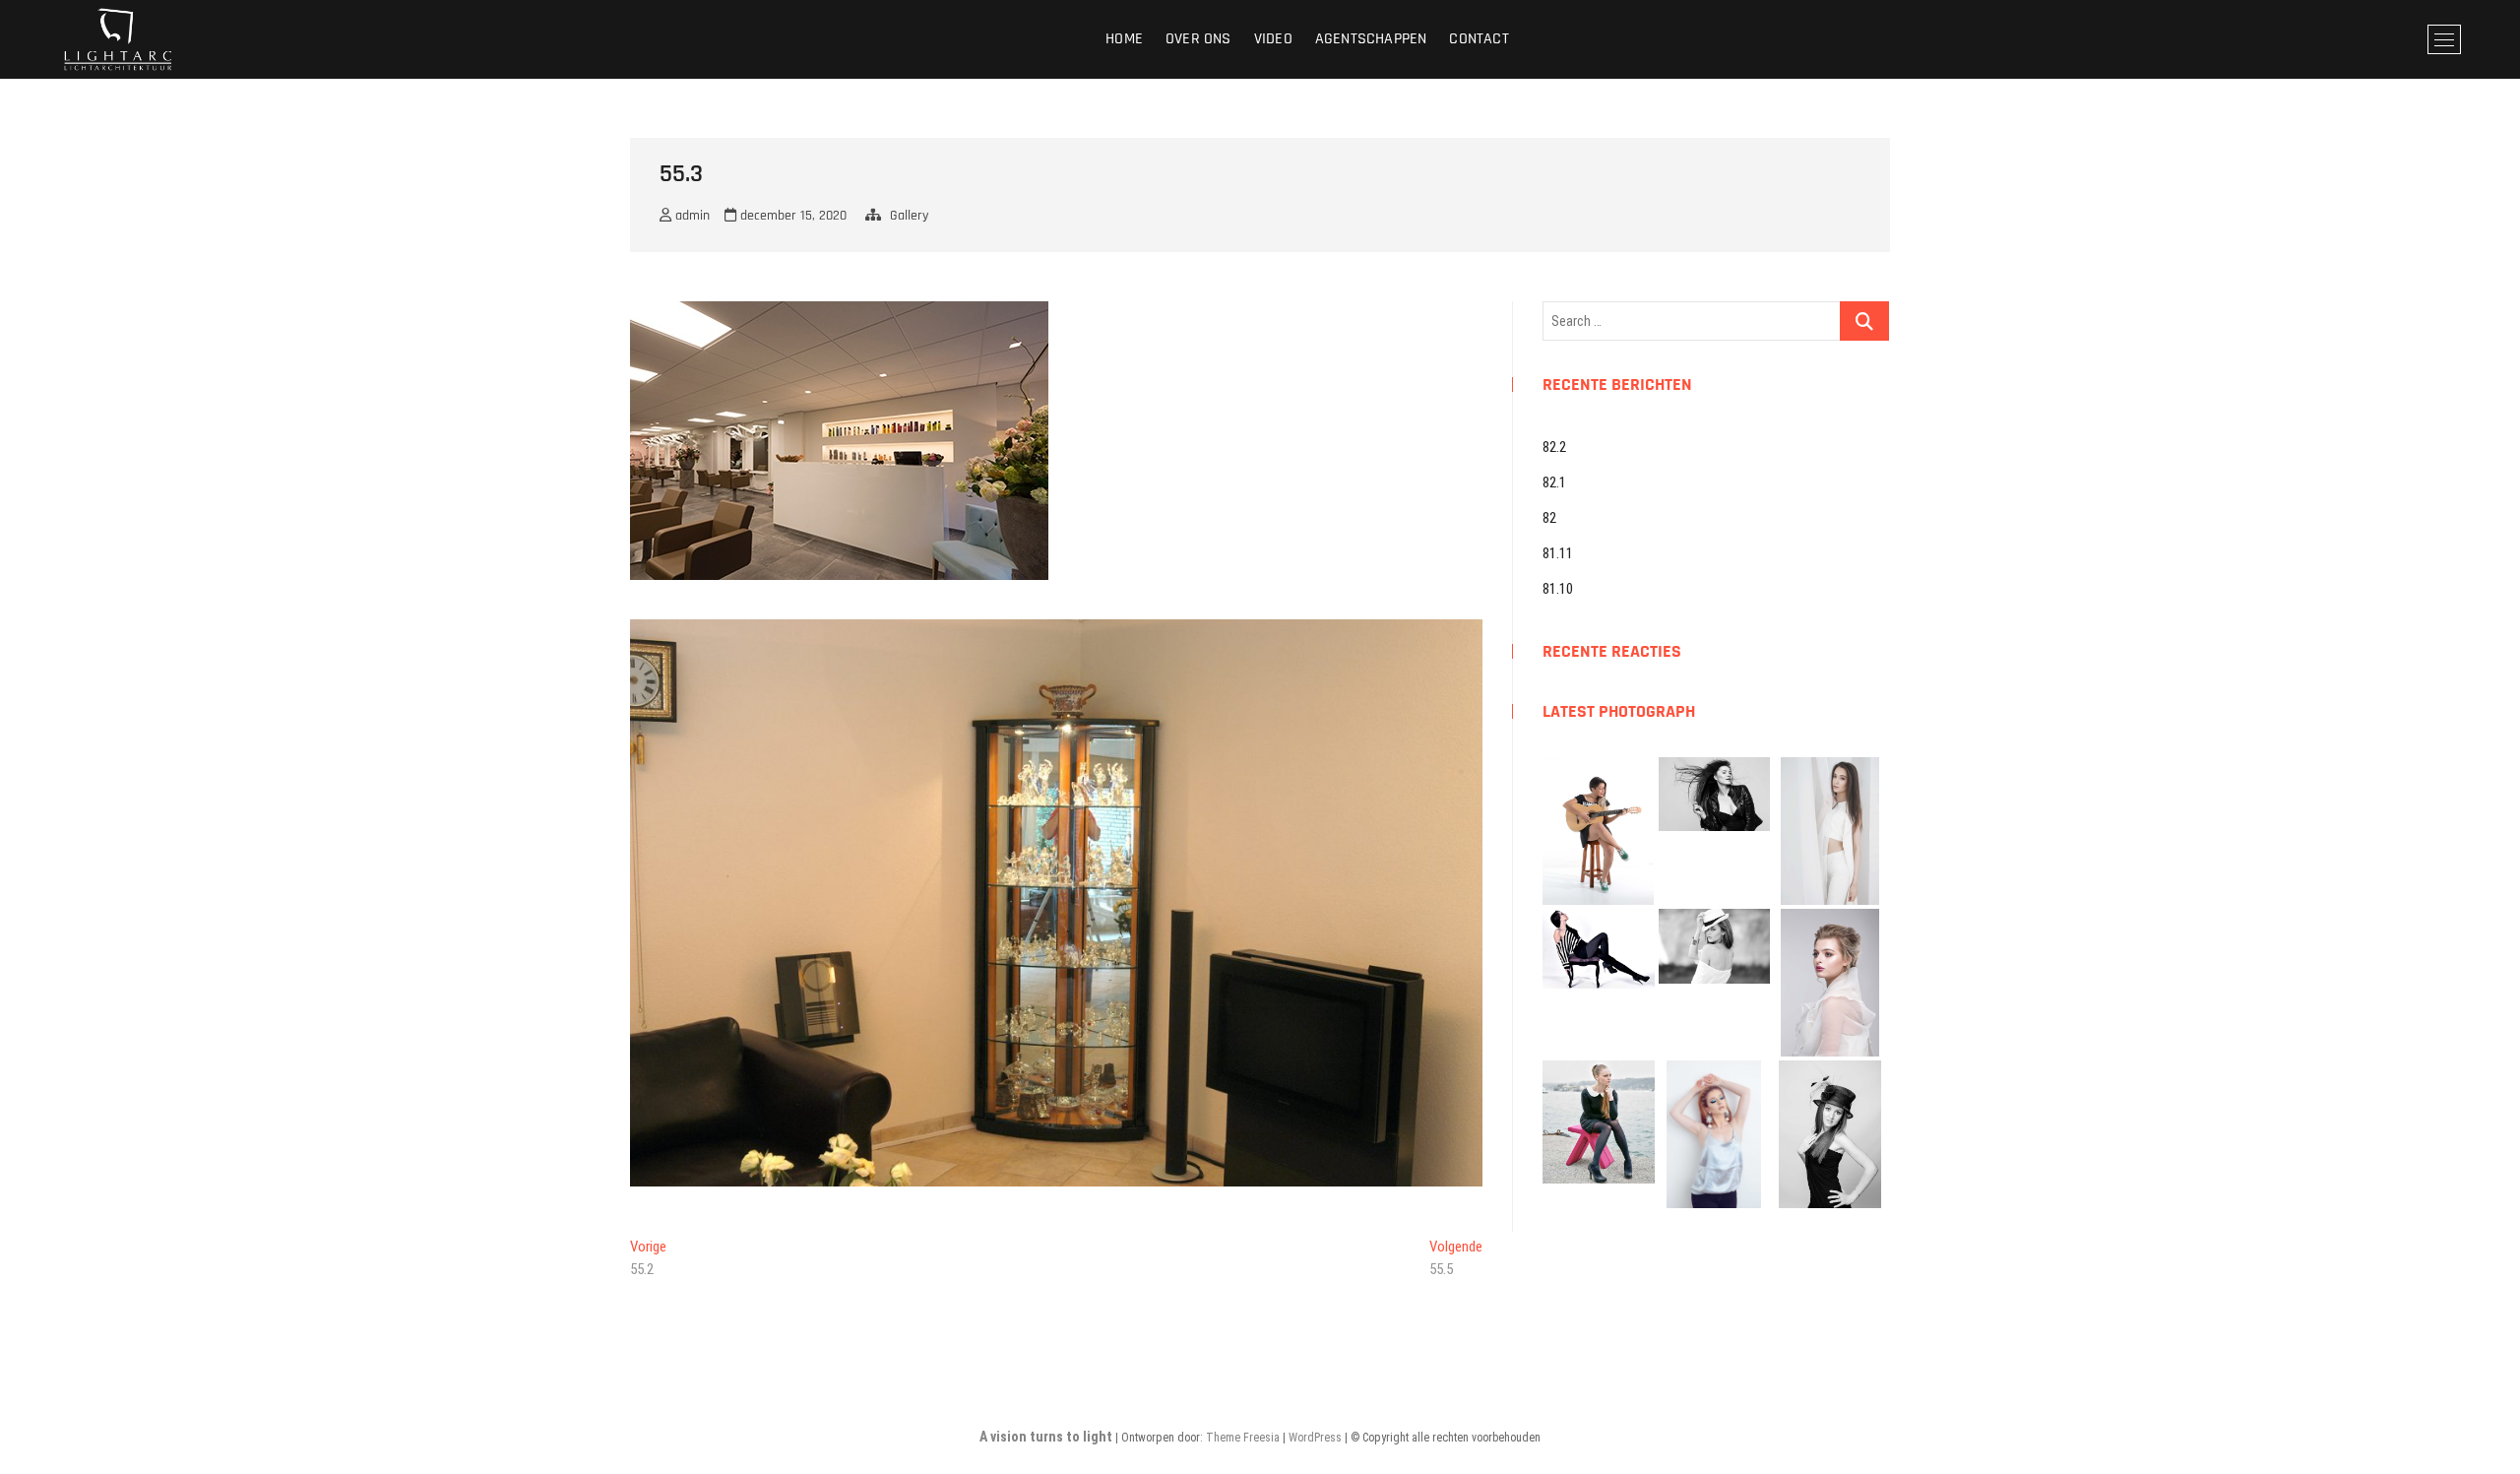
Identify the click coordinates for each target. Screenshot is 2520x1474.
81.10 (1558, 589)
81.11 (1558, 553)
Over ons (1198, 39)
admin (691, 216)
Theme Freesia (1243, 1438)
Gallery (909, 216)
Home (1124, 39)
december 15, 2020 (791, 216)
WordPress (1315, 1438)
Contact (1479, 39)
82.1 (1554, 482)
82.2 (1554, 447)
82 (1549, 518)
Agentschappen (1371, 39)
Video (1273, 39)
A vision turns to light (1046, 1437)
